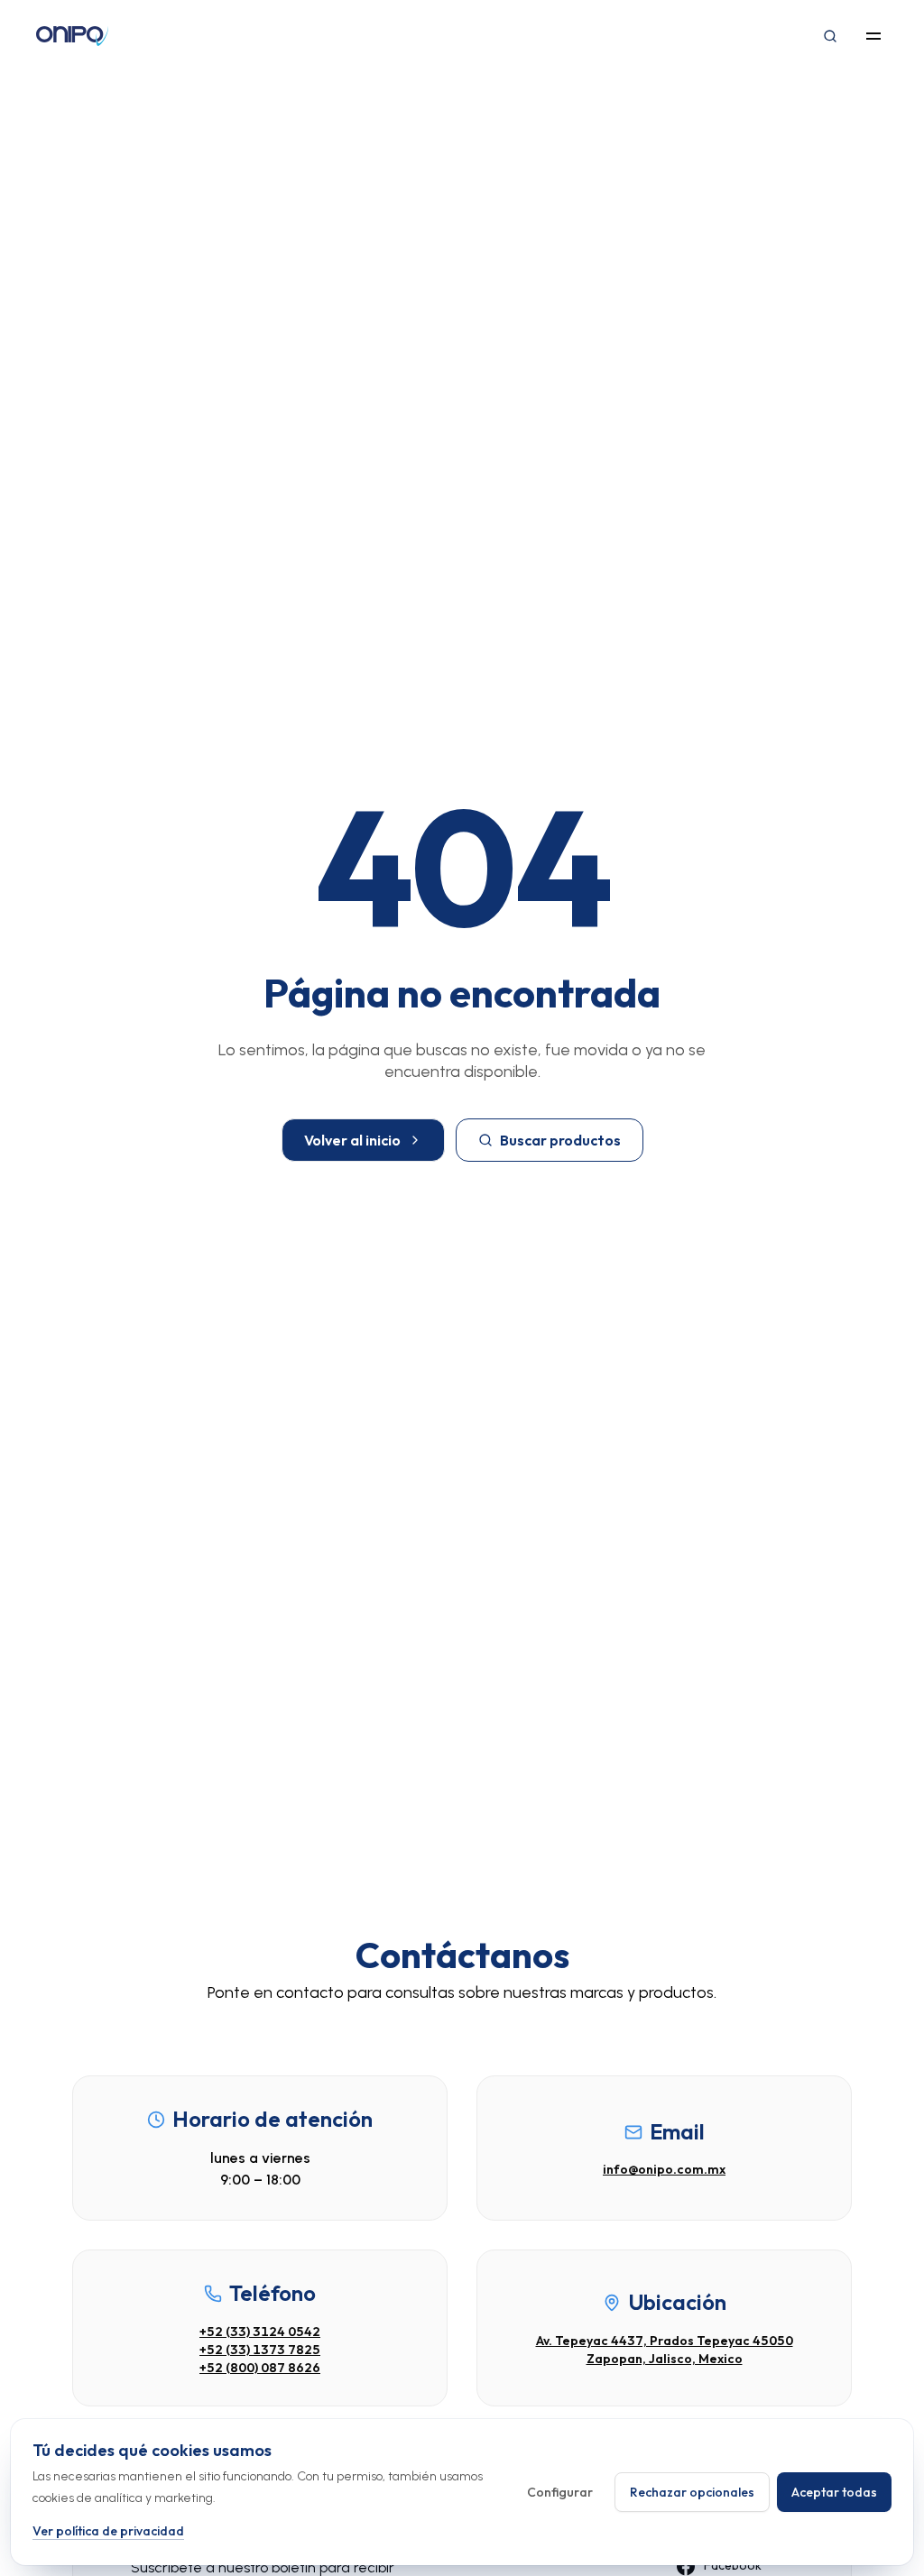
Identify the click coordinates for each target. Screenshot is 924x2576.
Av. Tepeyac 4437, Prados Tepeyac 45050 (665, 2341)
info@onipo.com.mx (664, 2169)
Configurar (560, 2492)
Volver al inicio (352, 1140)
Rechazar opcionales (692, 2492)
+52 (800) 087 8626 (260, 2368)
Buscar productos (560, 1140)
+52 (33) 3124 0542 (260, 2332)
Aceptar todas (834, 2492)
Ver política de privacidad (108, 2531)
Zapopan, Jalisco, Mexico (665, 2359)
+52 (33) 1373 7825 (260, 2350)
